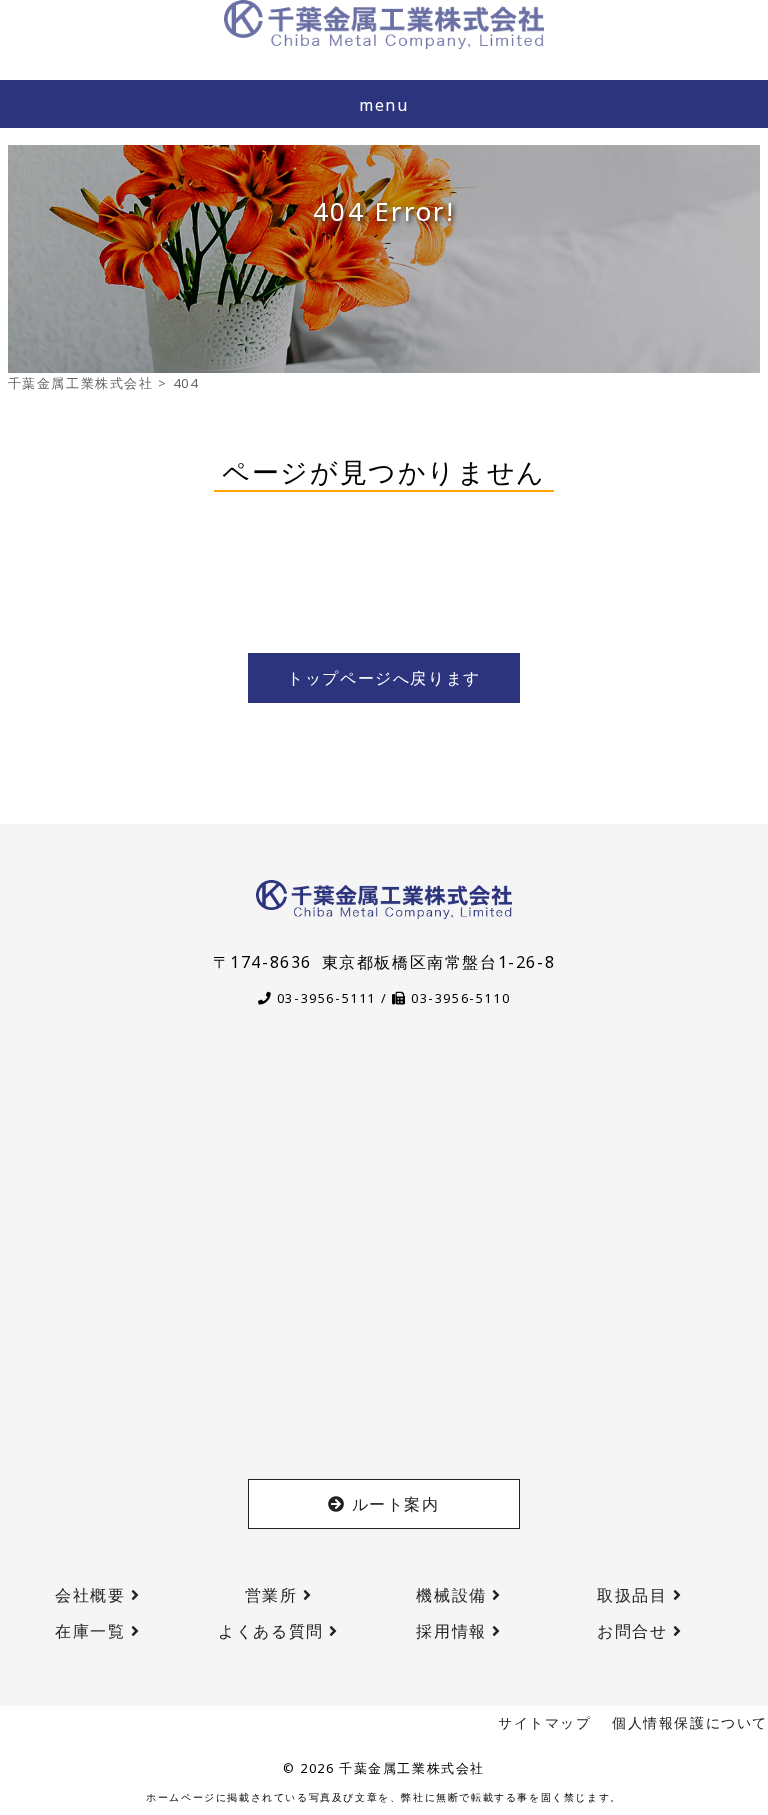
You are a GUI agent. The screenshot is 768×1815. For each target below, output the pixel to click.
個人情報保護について (690, 1722)
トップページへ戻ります (384, 678)
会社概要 (93, 1595)
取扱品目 (635, 1595)
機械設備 (454, 1595)
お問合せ (635, 1631)
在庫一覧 (93, 1631)
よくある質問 (273, 1631)
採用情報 (454, 1631)
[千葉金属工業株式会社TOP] (384, 24)
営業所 (274, 1595)
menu (383, 105)
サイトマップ (545, 1722)
